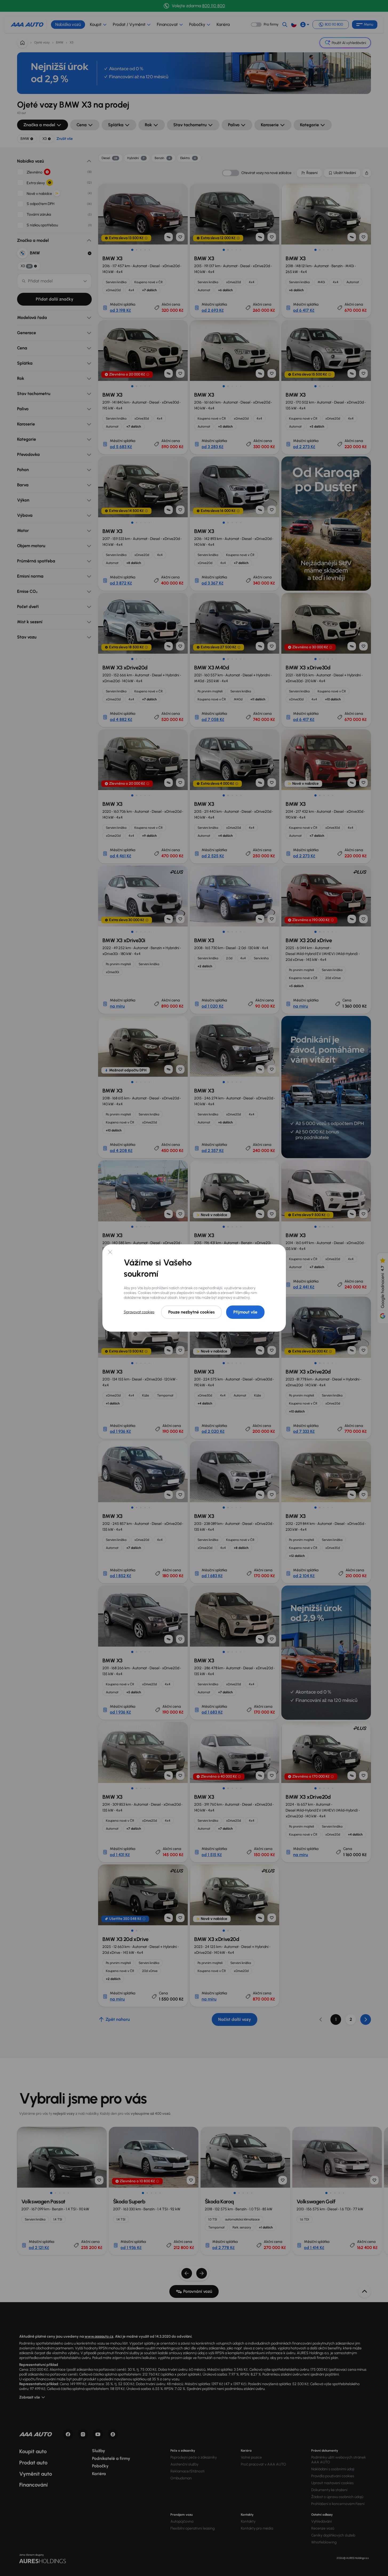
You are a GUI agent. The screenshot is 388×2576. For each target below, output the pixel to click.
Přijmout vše (245, 1312)
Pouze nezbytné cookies (191, 1312)
